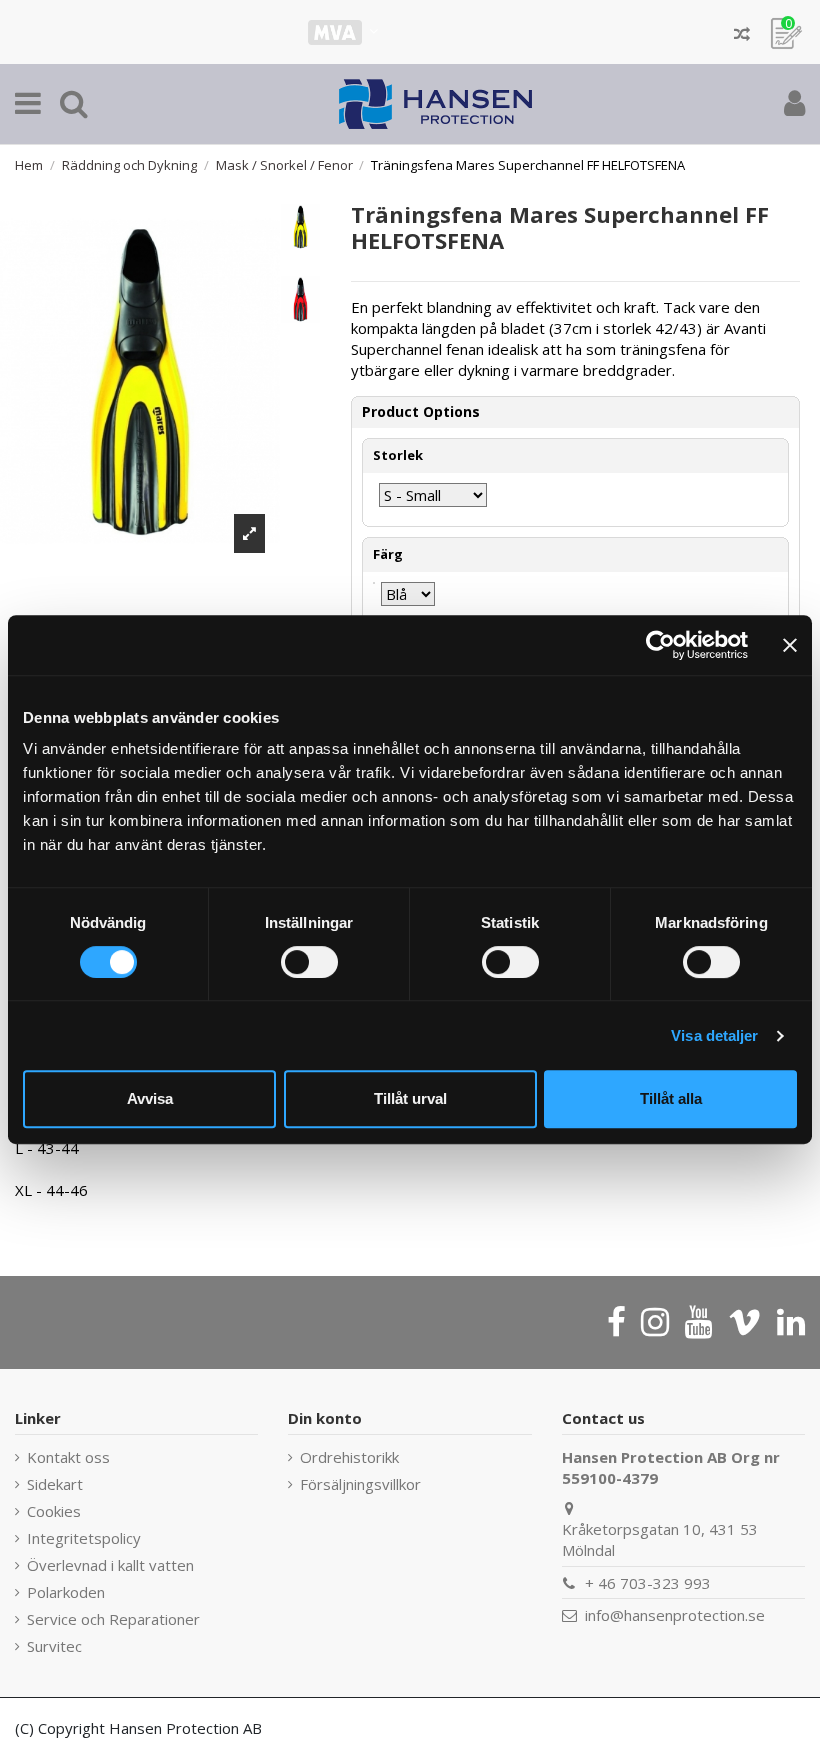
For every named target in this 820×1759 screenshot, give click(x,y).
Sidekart (55, 1484)
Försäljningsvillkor (360, 1484)
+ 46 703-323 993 (648, 1583)
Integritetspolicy (84, 1538)
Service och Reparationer (113, 1619)
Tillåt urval (410, 1098)
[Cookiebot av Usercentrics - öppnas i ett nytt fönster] (660, 645)
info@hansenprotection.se (675, 1615)
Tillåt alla (671, 1098)
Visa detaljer (714, 1035)
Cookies (54, 1511)
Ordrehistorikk (349, 1457)
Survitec (54, 1646)
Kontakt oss (68, 1457)
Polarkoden (66, 1592)
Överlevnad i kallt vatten (110, 1565)
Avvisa (150, 1098)
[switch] (309, 962)
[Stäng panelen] (790, 645)
